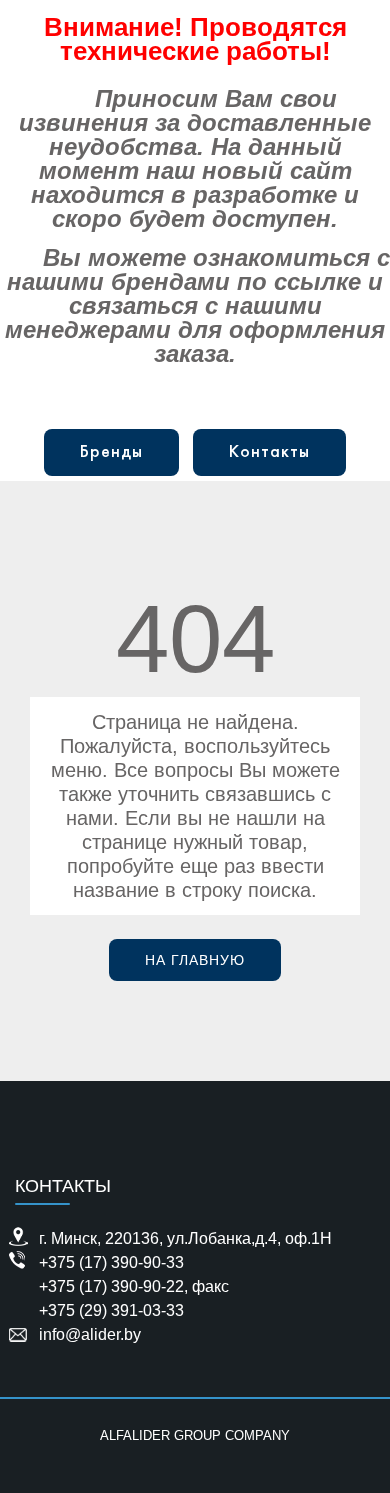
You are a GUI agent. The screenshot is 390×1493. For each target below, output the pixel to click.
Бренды (111, 452)
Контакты (269, 452)
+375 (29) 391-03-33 (111, 1310)
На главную (195, 960)
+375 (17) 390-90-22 (111, 1286)
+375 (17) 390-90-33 (111, 1262)
